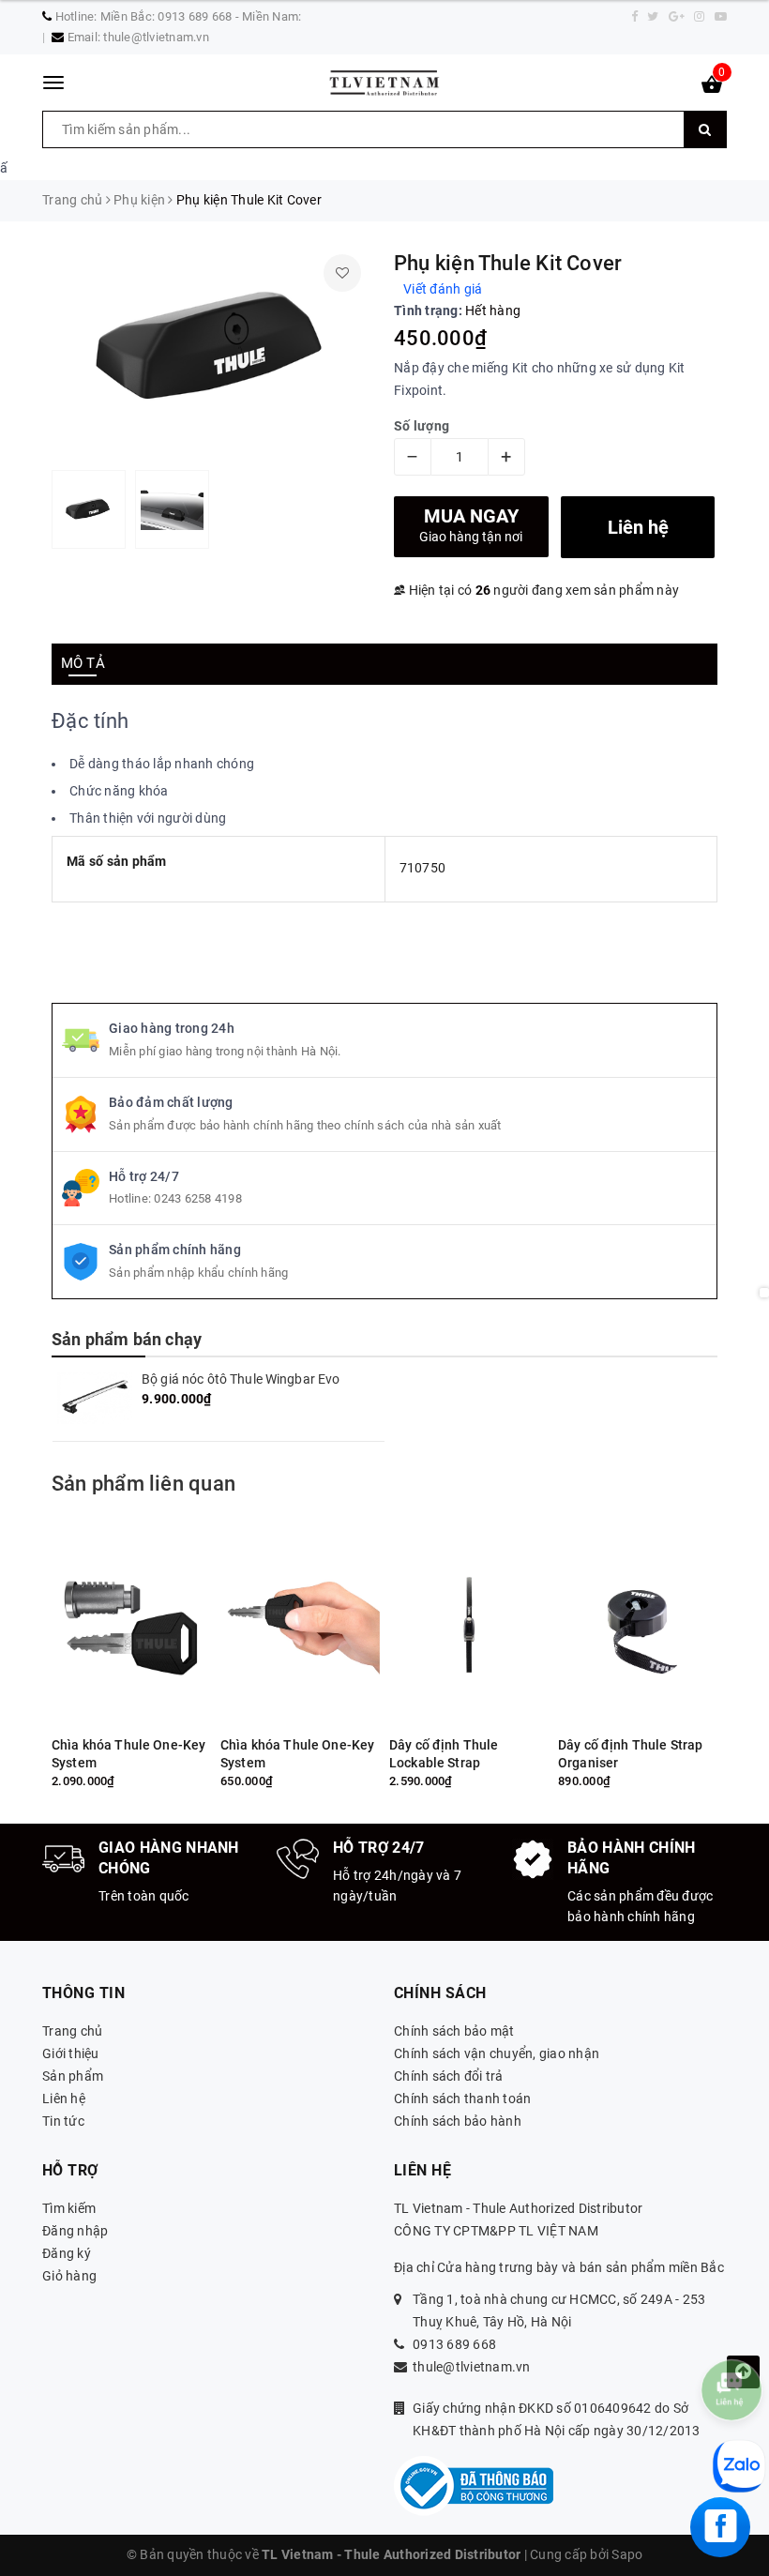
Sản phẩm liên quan (143, 1484)
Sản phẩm (73, 2076)
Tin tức (63, 2121)
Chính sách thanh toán (462, 2099)
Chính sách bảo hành (458, 2121)
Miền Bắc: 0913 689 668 (166, 16)
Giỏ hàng (69, 2276)
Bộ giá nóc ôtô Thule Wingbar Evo (241, 1379)
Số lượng (422, 426)
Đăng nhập (75, 2231)
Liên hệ (64, 2099)
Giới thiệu (71, 2053)
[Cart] (712, 88)
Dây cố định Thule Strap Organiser (630, 1754)
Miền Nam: (271, 16)
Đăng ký (67, 2253)
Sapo (627, 2554)
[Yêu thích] (342, 273)
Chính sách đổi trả (449, 2076)
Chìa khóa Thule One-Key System (128, 1754)
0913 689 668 (454, 2344)
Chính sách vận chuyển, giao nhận (497, 2053)
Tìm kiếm (69, 2208)
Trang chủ (72, 2031)
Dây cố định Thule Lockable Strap (444, 1754)
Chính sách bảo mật (454, 2031)
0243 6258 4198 (198, 1198)
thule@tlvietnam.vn (156, 37)
